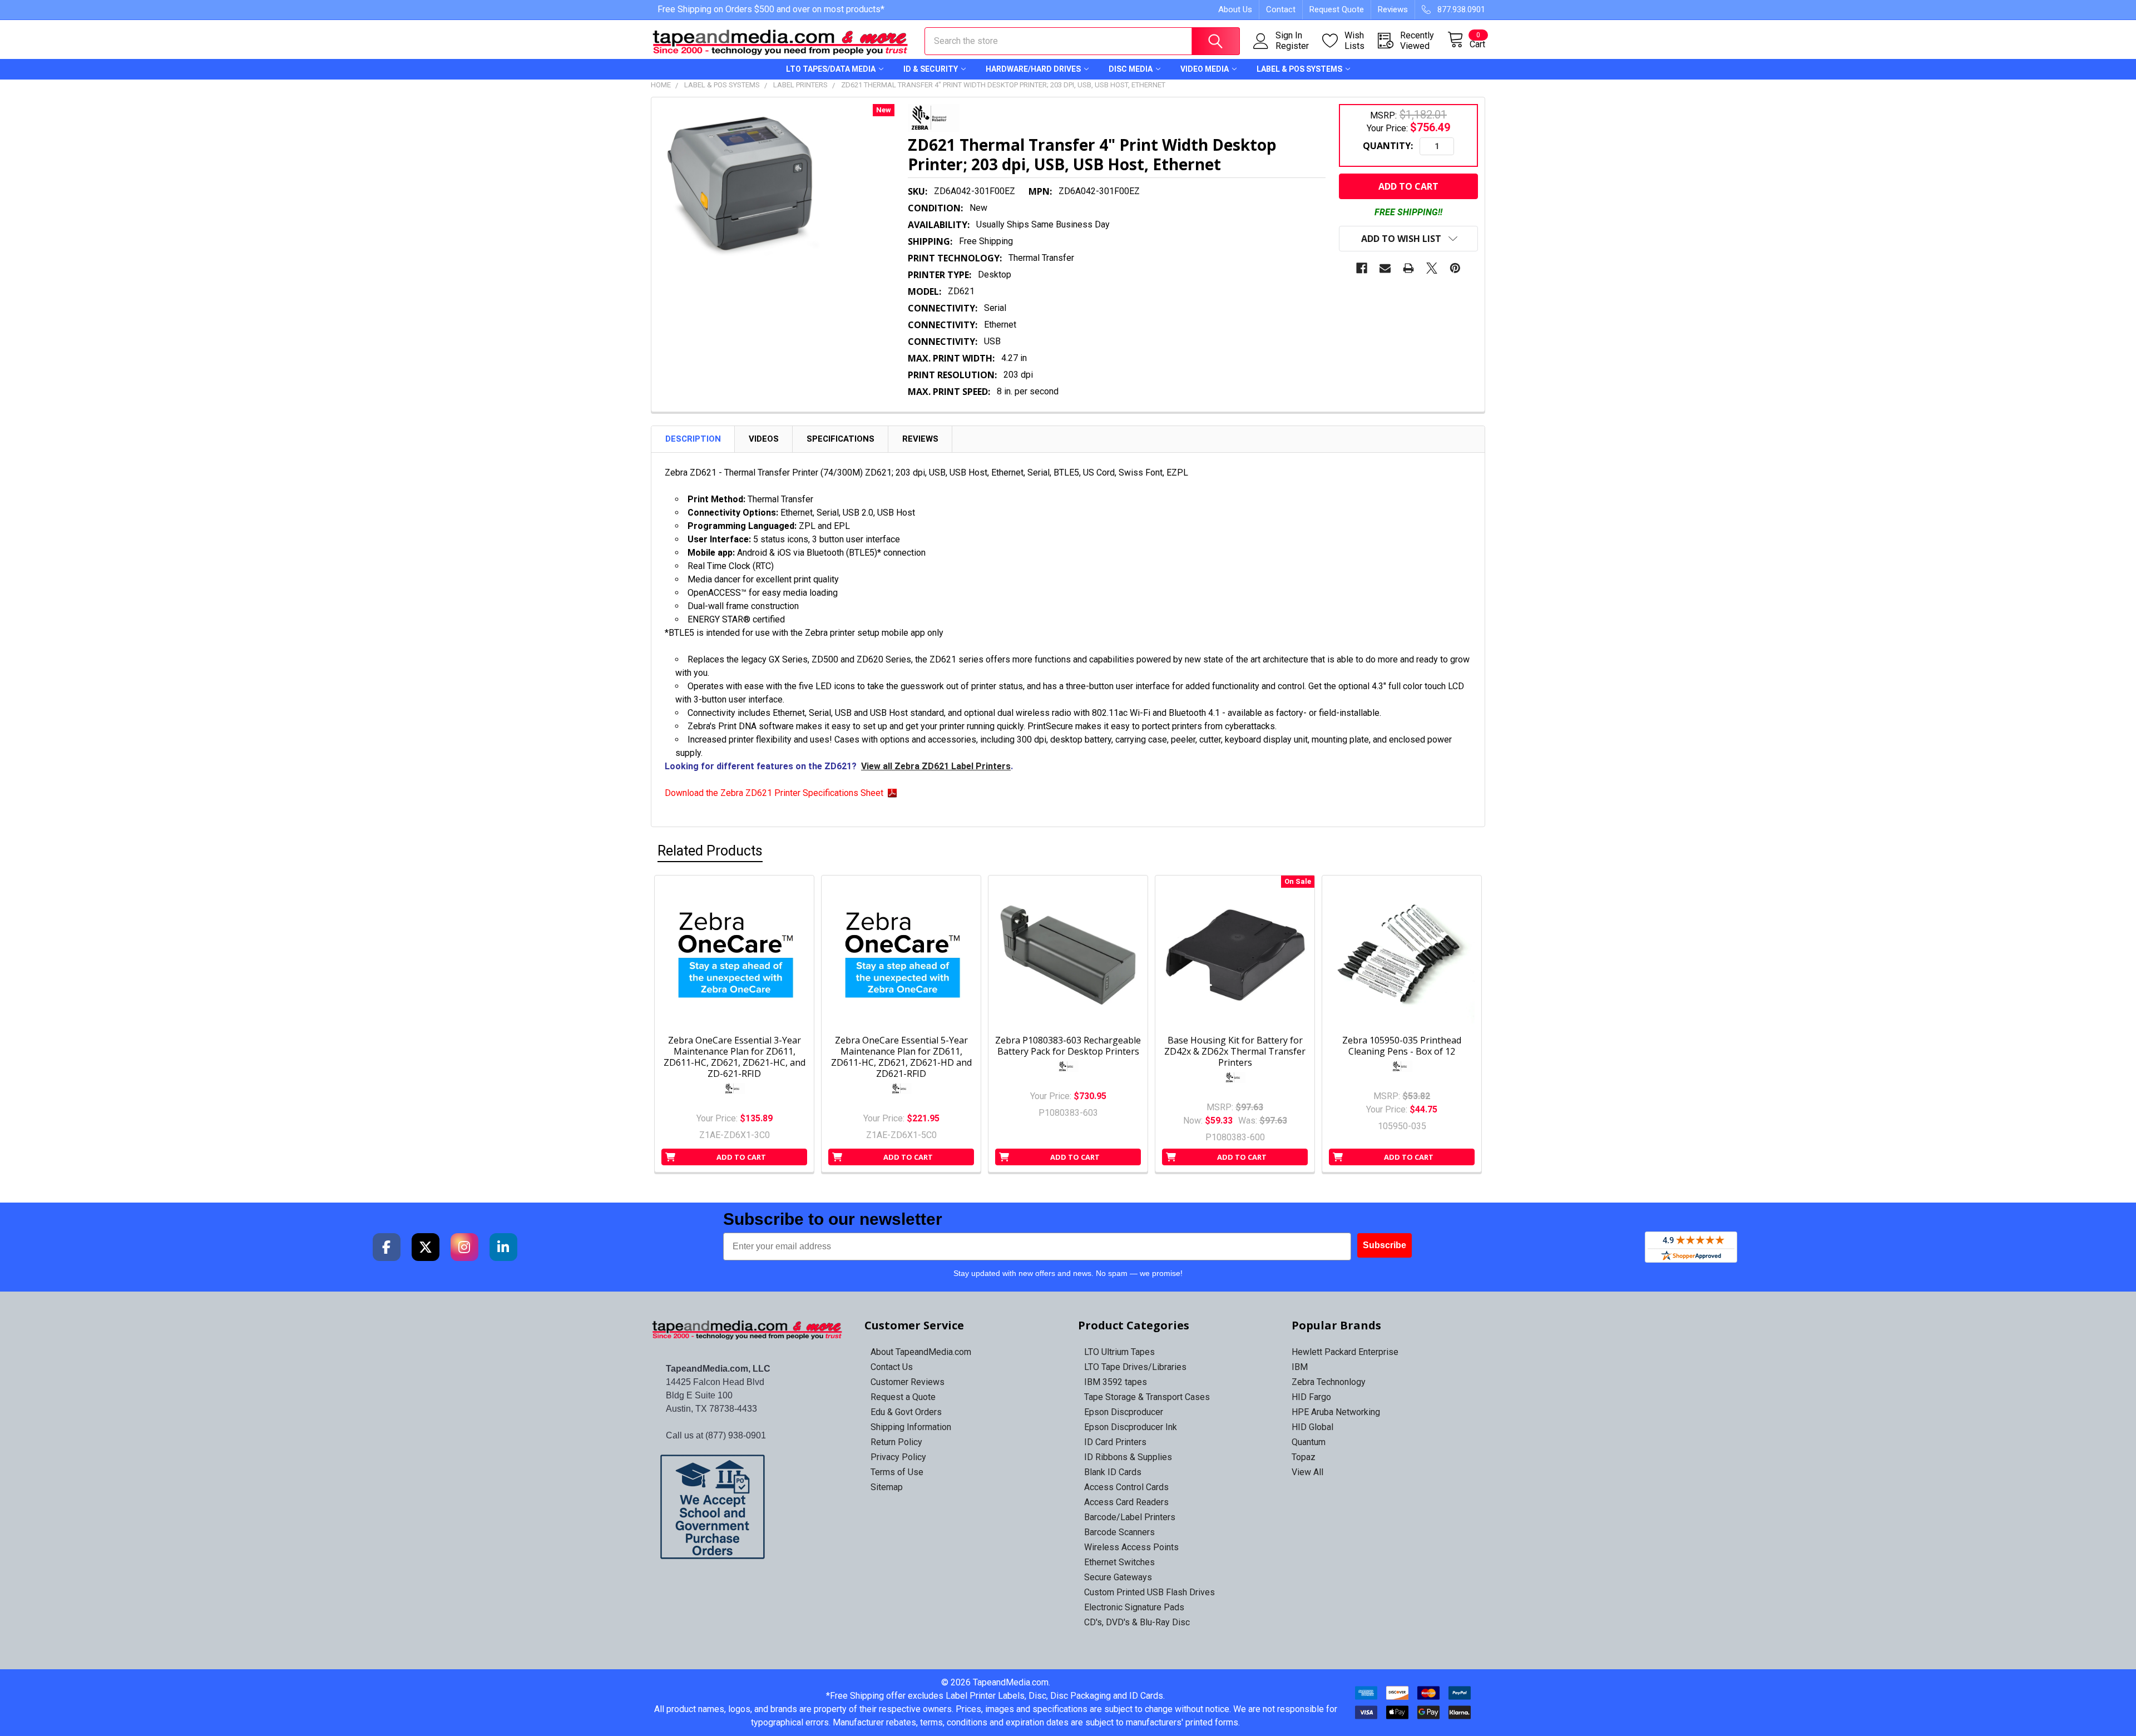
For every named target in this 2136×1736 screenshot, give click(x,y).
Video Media (1205, 69)
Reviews (1393, 9)
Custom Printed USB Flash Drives (1149, 1592)
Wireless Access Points (1131, 1547)
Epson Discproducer (1124, 1412)
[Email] (1385, 268)
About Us (1235, 9)
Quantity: (1388, 146)
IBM (1300, 1367)
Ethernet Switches (1119, 1562)
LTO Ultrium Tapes (1119, 1352)
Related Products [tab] (710, 851)
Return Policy (896, 1442)
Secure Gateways (1118, 1577)
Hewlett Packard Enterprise (1345, 1352)
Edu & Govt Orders (906, 1412)
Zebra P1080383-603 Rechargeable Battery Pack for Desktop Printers (1068, 1046)
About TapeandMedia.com (921, 1352)
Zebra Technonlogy (1329, 1382)
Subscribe (1385, 1245)
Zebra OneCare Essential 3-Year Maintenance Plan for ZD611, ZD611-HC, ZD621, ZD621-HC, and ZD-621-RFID (735, 1057)
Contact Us (892, 1367)
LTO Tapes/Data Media (831, 69)
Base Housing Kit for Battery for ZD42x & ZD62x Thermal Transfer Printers (1235, 1051)
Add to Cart (741, 1157)
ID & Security (931, 69)
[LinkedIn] (503, 1247)
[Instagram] (464, 1247)
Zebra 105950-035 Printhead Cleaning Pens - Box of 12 (1402, 1046)
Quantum (1309, 1442)
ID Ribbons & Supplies (1128, 1457)
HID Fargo (1311, 1397)
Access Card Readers (1126, 1502)
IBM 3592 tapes (1116, 1382)
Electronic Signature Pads (1134, 1607)
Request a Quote (903, 1397)
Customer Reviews (908, 1382)
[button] (748, 1507)
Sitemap (887, 1487)
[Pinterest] (1455, 268)
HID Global (1312, 1427)
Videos (764, 439)
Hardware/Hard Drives (1033, 69)
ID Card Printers (1115, 1442)
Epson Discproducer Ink (1131, 1427)
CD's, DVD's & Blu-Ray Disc (1137, 1622)
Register (1292, 46)
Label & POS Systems (1299, 69)
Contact (1281, 9)
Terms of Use (897, 1472)
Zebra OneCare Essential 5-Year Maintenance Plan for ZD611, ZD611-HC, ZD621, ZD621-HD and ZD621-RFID (901, 1057)
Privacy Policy (898, 1457)
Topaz (1304, 1457)
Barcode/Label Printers (1130, 1517)
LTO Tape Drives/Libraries (1135, 1367)
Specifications (840, 439)
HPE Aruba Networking (1336, 1412)
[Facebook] (1362, 268)
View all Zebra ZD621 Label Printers (936, 766)
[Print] (1408, 268)
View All (1307, 1472)
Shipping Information (911, 1427)
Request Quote (1337, 9)
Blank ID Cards (1113, 1472)
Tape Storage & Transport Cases (1147, 1397)
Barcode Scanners (1119, 1532)
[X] (1432, 268)
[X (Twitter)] (426, 1247)
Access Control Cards (1126, 1487)
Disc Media (1131, 69)
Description (693, 439)
